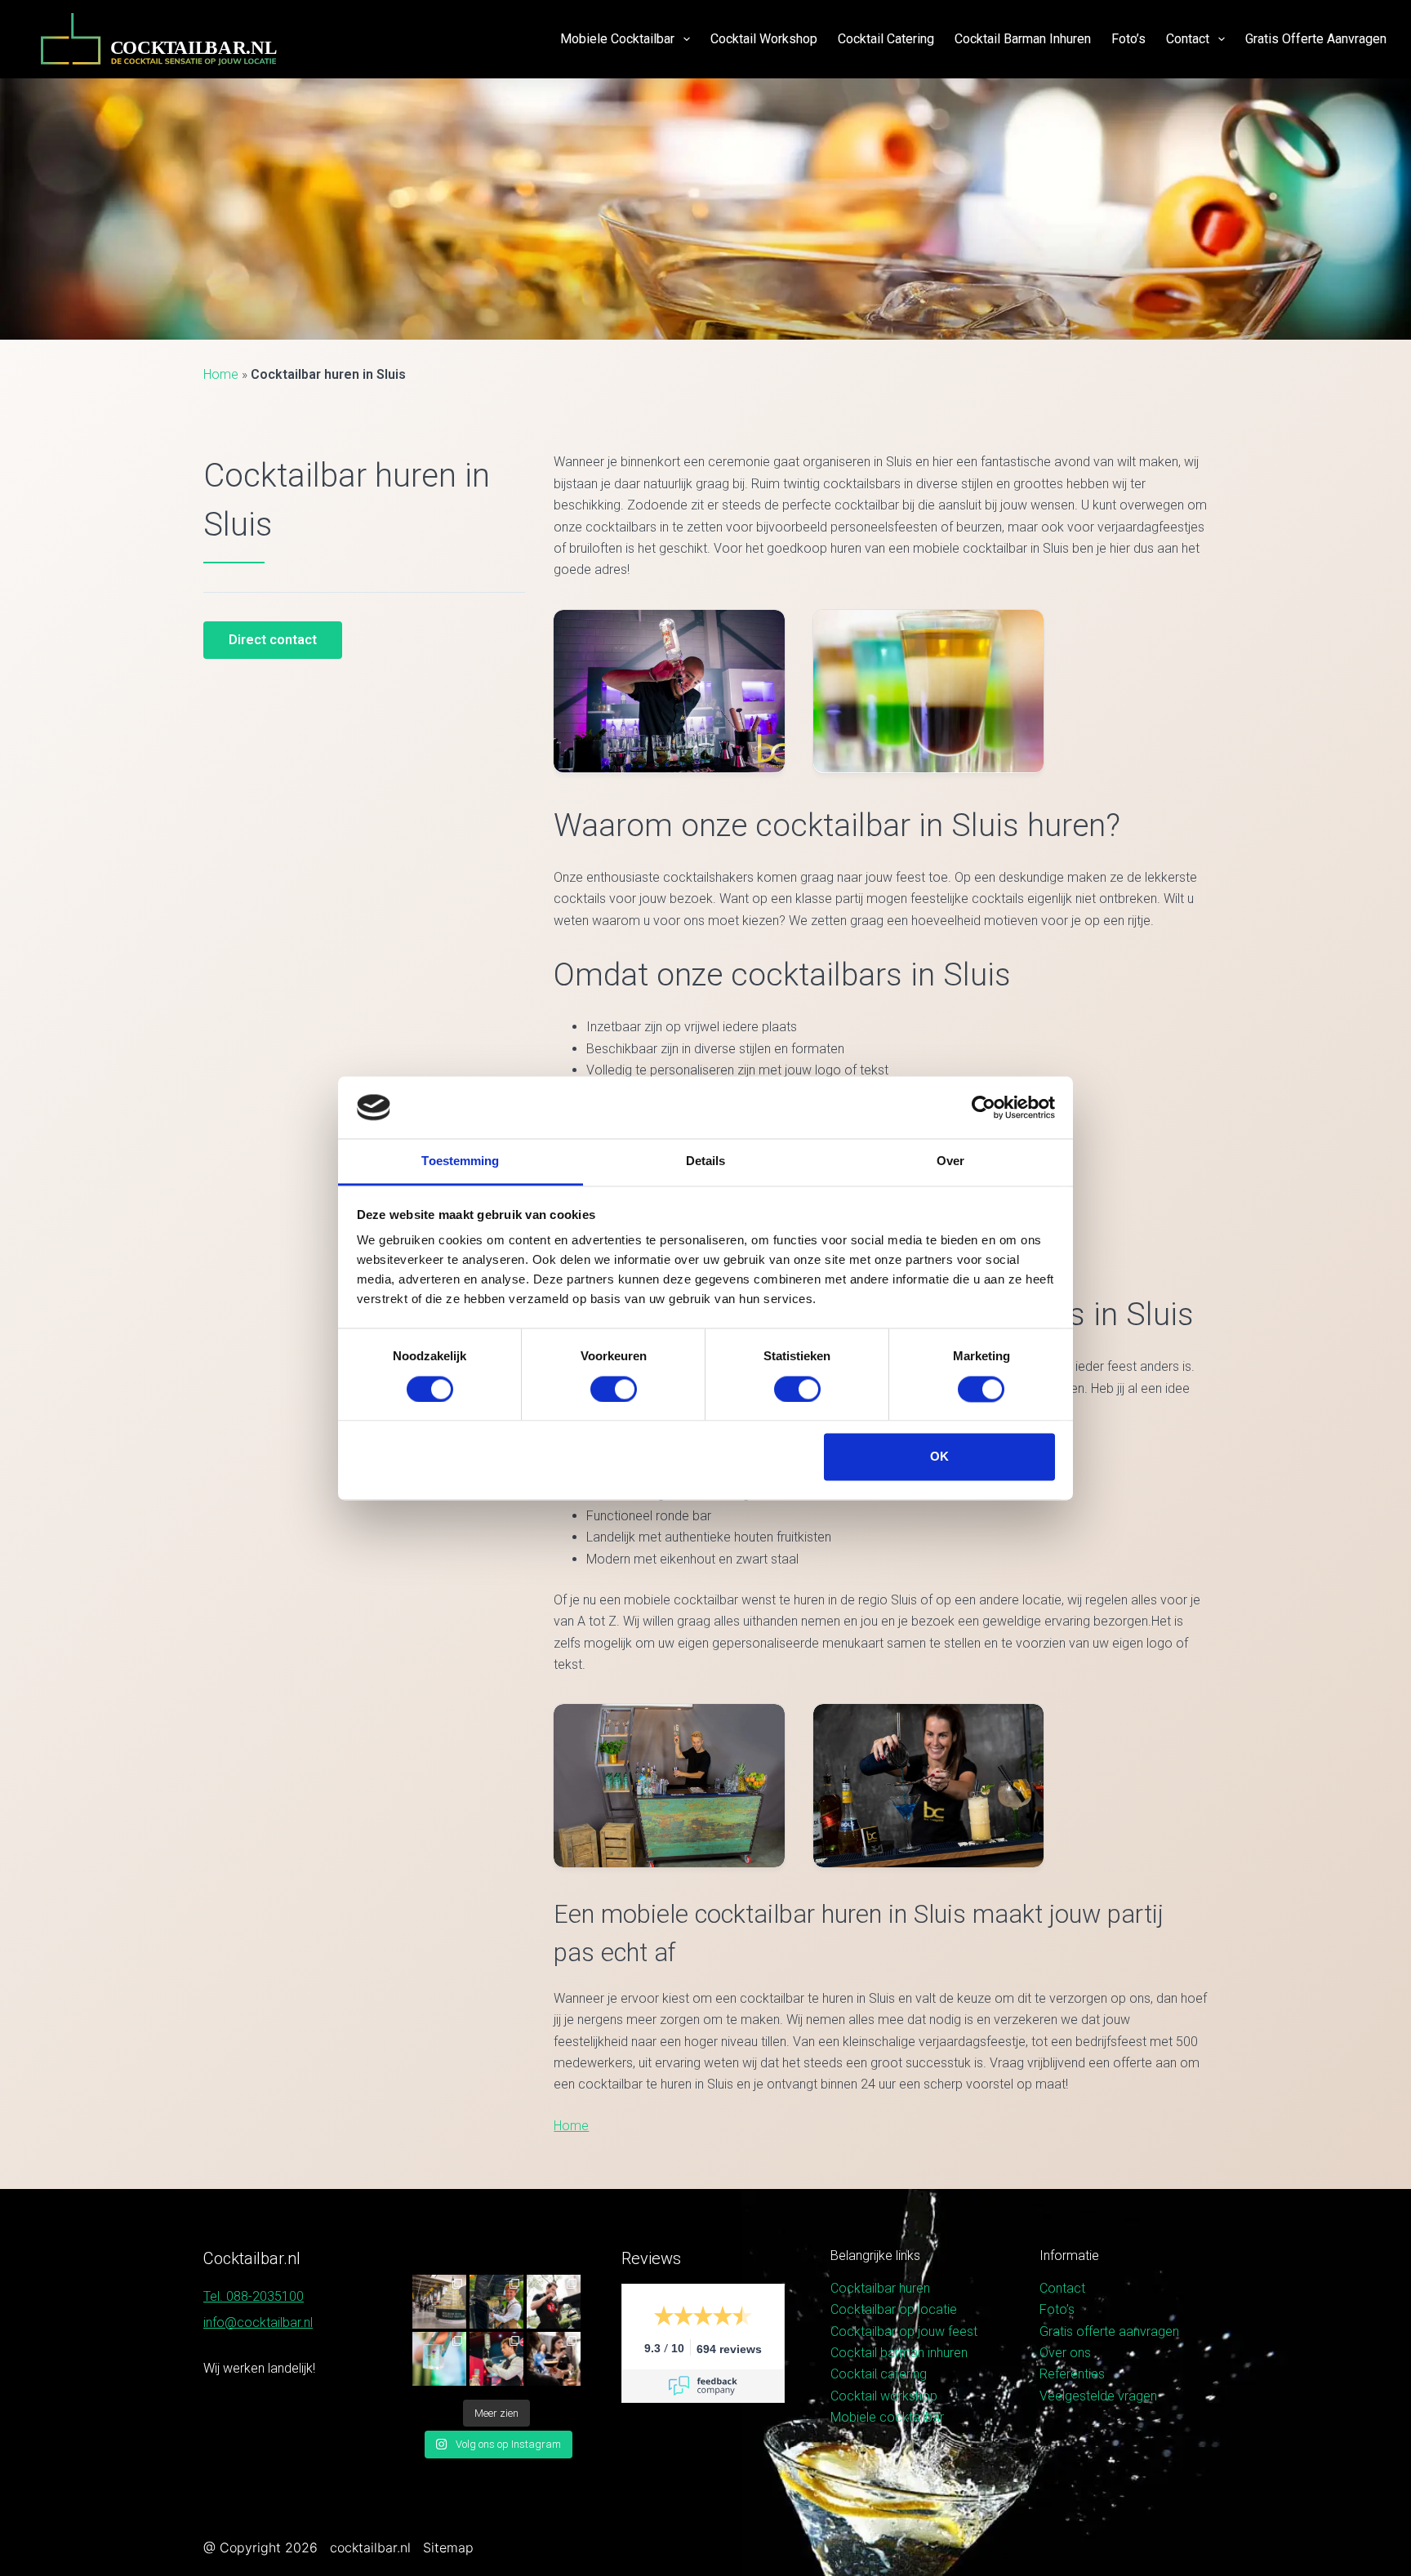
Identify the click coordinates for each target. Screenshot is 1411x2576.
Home (221, 374)
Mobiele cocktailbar (617, 39)
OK (939, 1457)
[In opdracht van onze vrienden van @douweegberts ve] (554, 2302)
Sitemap (448, 2547)
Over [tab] (950, 1161)
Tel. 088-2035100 (254, 2296)
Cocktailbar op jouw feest (904, 2331)
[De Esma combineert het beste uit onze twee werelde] (554, 2359)
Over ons (1065, 2353)
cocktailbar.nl (370, 2547)
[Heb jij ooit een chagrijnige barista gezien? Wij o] (496, 2302)
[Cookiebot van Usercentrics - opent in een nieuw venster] (984, 1107)
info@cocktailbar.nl (258, 2322)
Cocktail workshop (764, 39)
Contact (1188, 39)
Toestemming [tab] (460, 1161)
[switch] (614, 1389)
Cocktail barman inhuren (1023, 39)
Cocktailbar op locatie (894, 2309)
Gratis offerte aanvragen (1316, 39)
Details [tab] (706, 1161)
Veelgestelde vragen (1098, 2396)
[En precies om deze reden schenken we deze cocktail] (496, 2359)
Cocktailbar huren (880, 2288)
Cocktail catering (886, 39)
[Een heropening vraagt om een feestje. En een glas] (439, 2302)
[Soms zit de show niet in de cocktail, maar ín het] (439, 2359)
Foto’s (1128, 39)
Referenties (1072, 2374)
